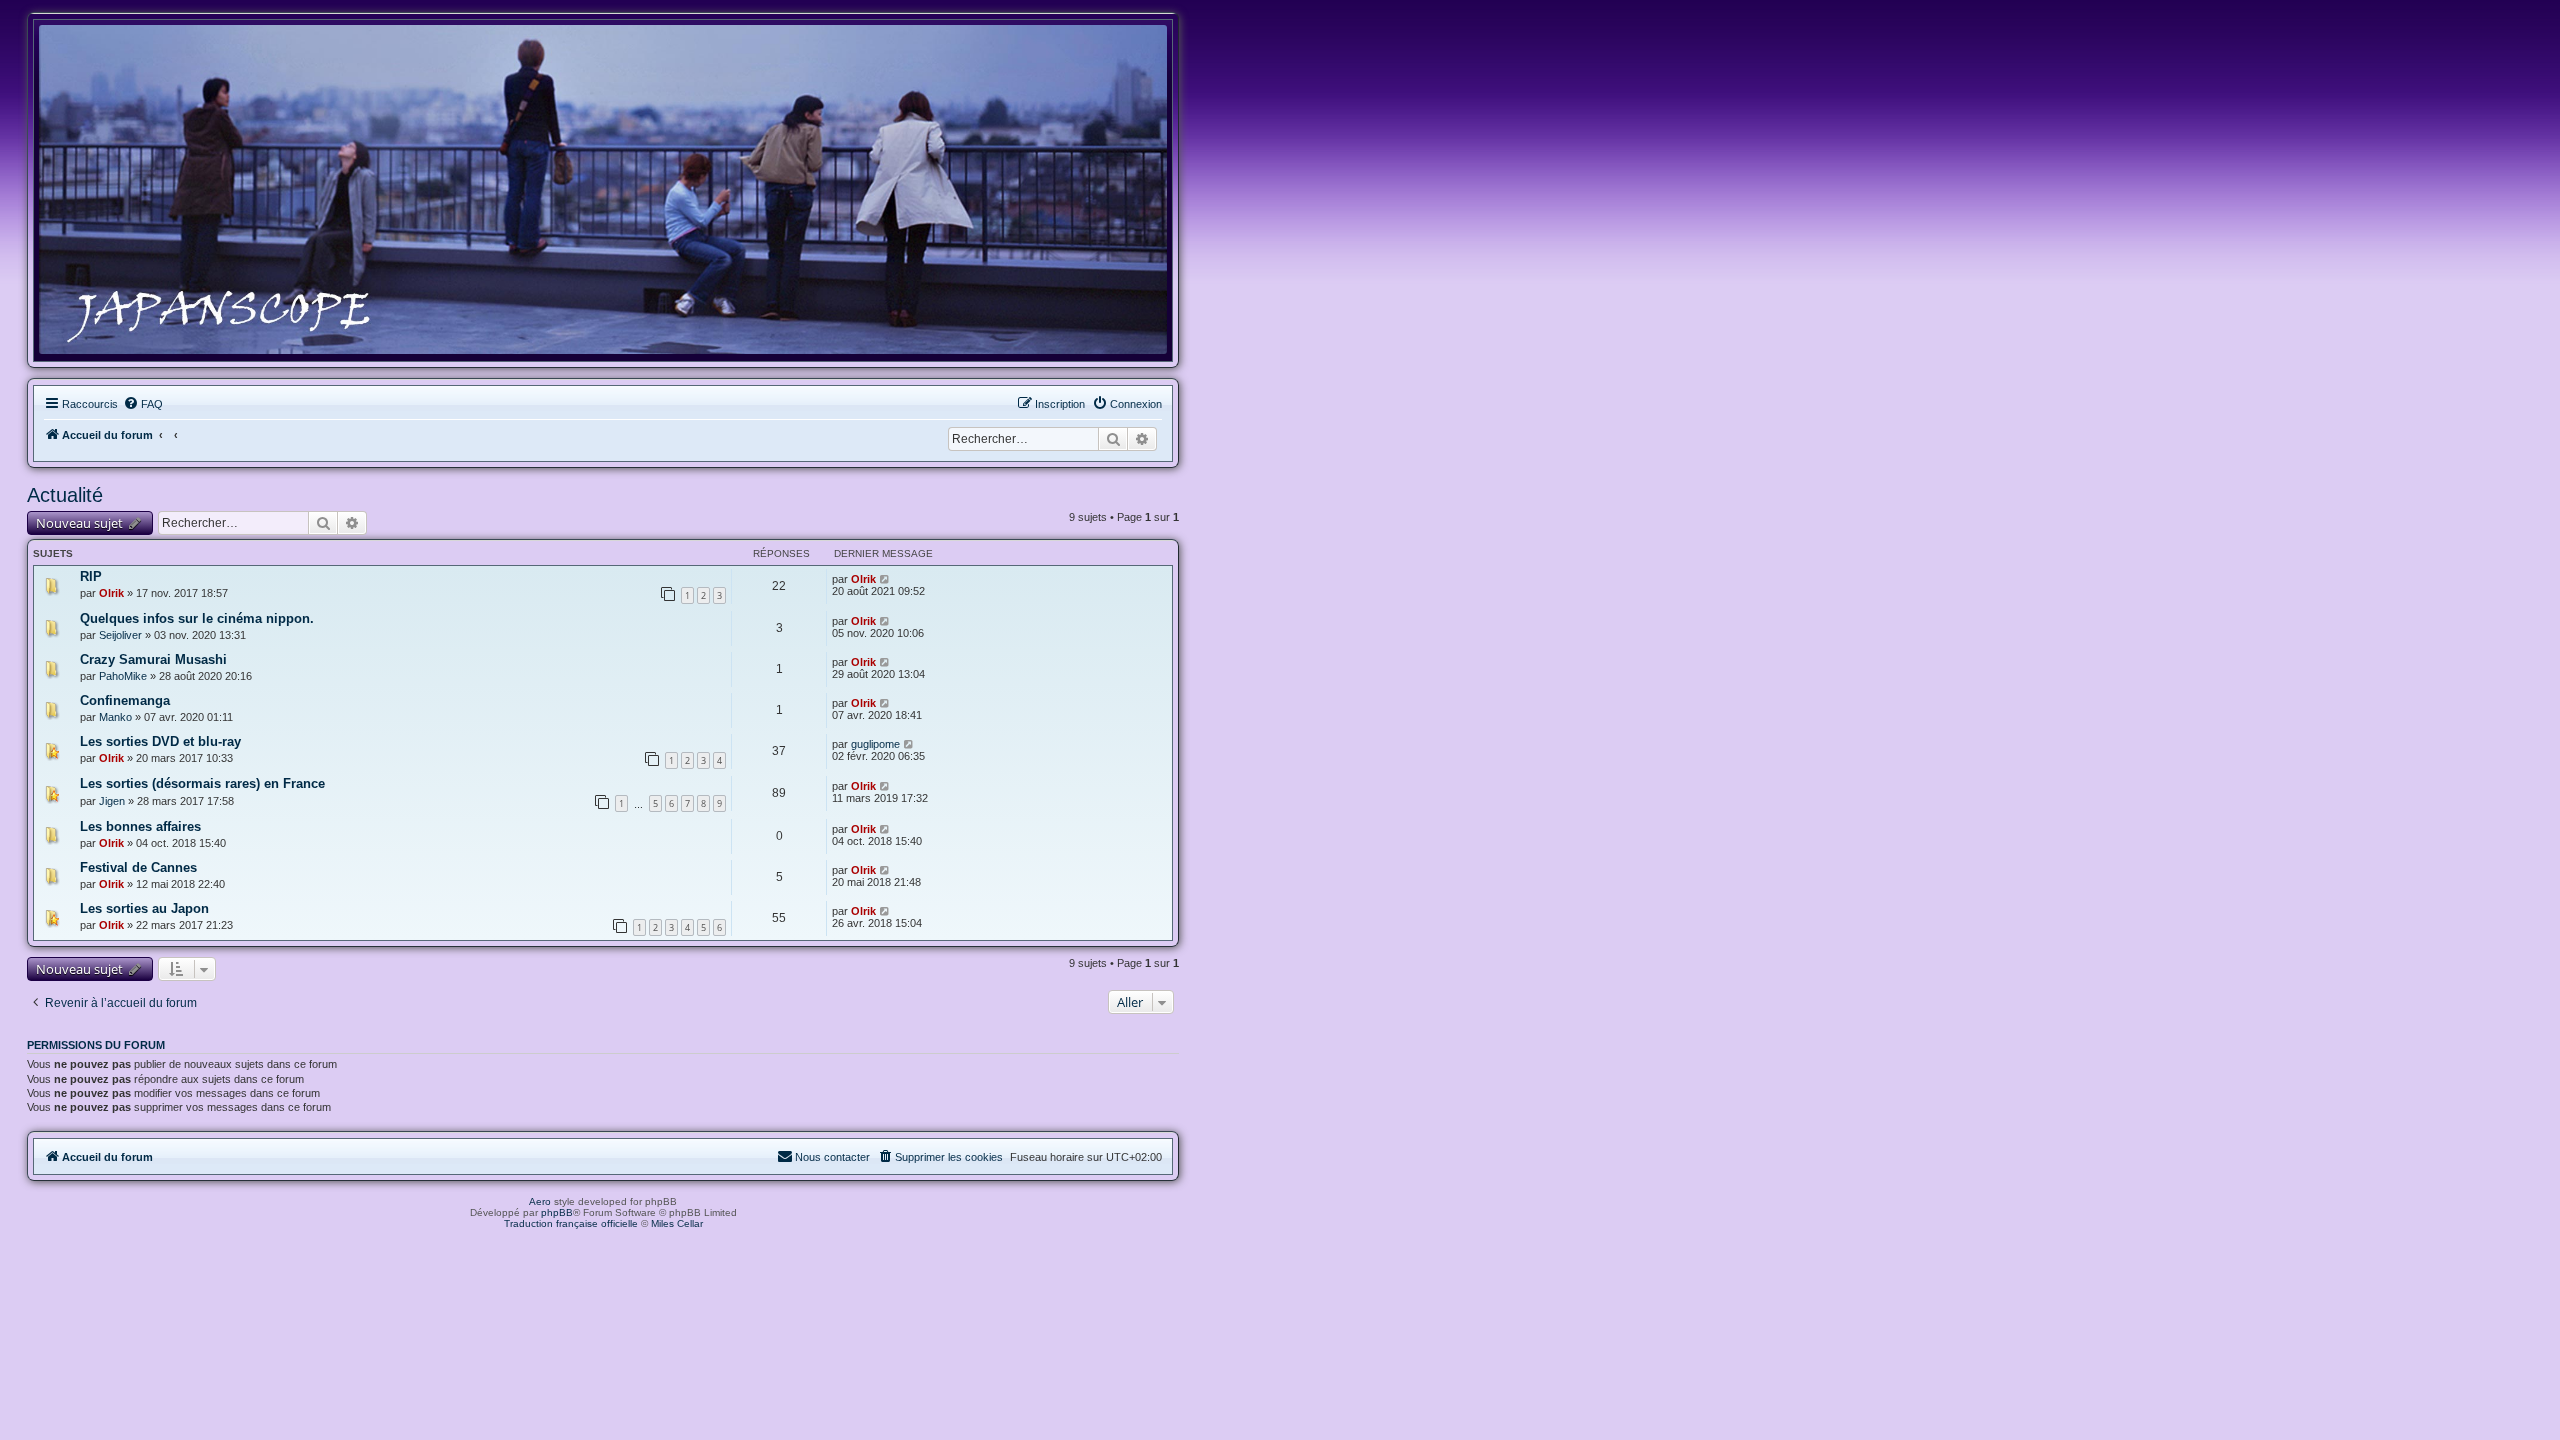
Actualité (65, 495)
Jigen (112, 801)
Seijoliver (120, 635)
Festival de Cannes (138, 867)
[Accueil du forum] (603, 189)
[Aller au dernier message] (885, 579)
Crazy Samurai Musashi (153, 659)
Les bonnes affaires (140, 826)
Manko (115, 717)
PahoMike (123, 676)
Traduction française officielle (571, 1223)
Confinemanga (125, 700)
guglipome (875, 744)
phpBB (557, 1212)
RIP (91, 576)
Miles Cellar (677, 1223)
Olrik (111, 593)
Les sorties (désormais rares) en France (202, 783)
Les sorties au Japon (144, 908)
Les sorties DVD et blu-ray (160, 741)
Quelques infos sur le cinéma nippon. (197, 618)
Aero (540, 1201)
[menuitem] (143, 404)
